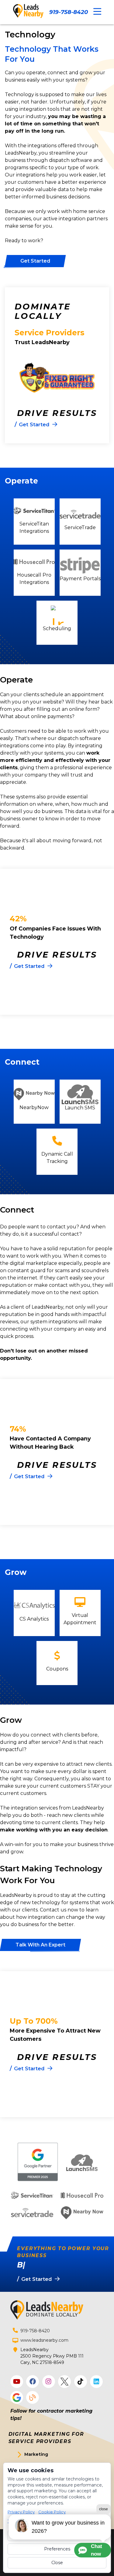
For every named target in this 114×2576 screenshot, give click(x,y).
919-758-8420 (69, 12)
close (104, 2509)
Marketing (36, 2454)
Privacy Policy (21, 2512)
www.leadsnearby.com (44, 2340)
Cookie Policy (52, 2512)
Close (57, 2563)
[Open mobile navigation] (97, 12)
